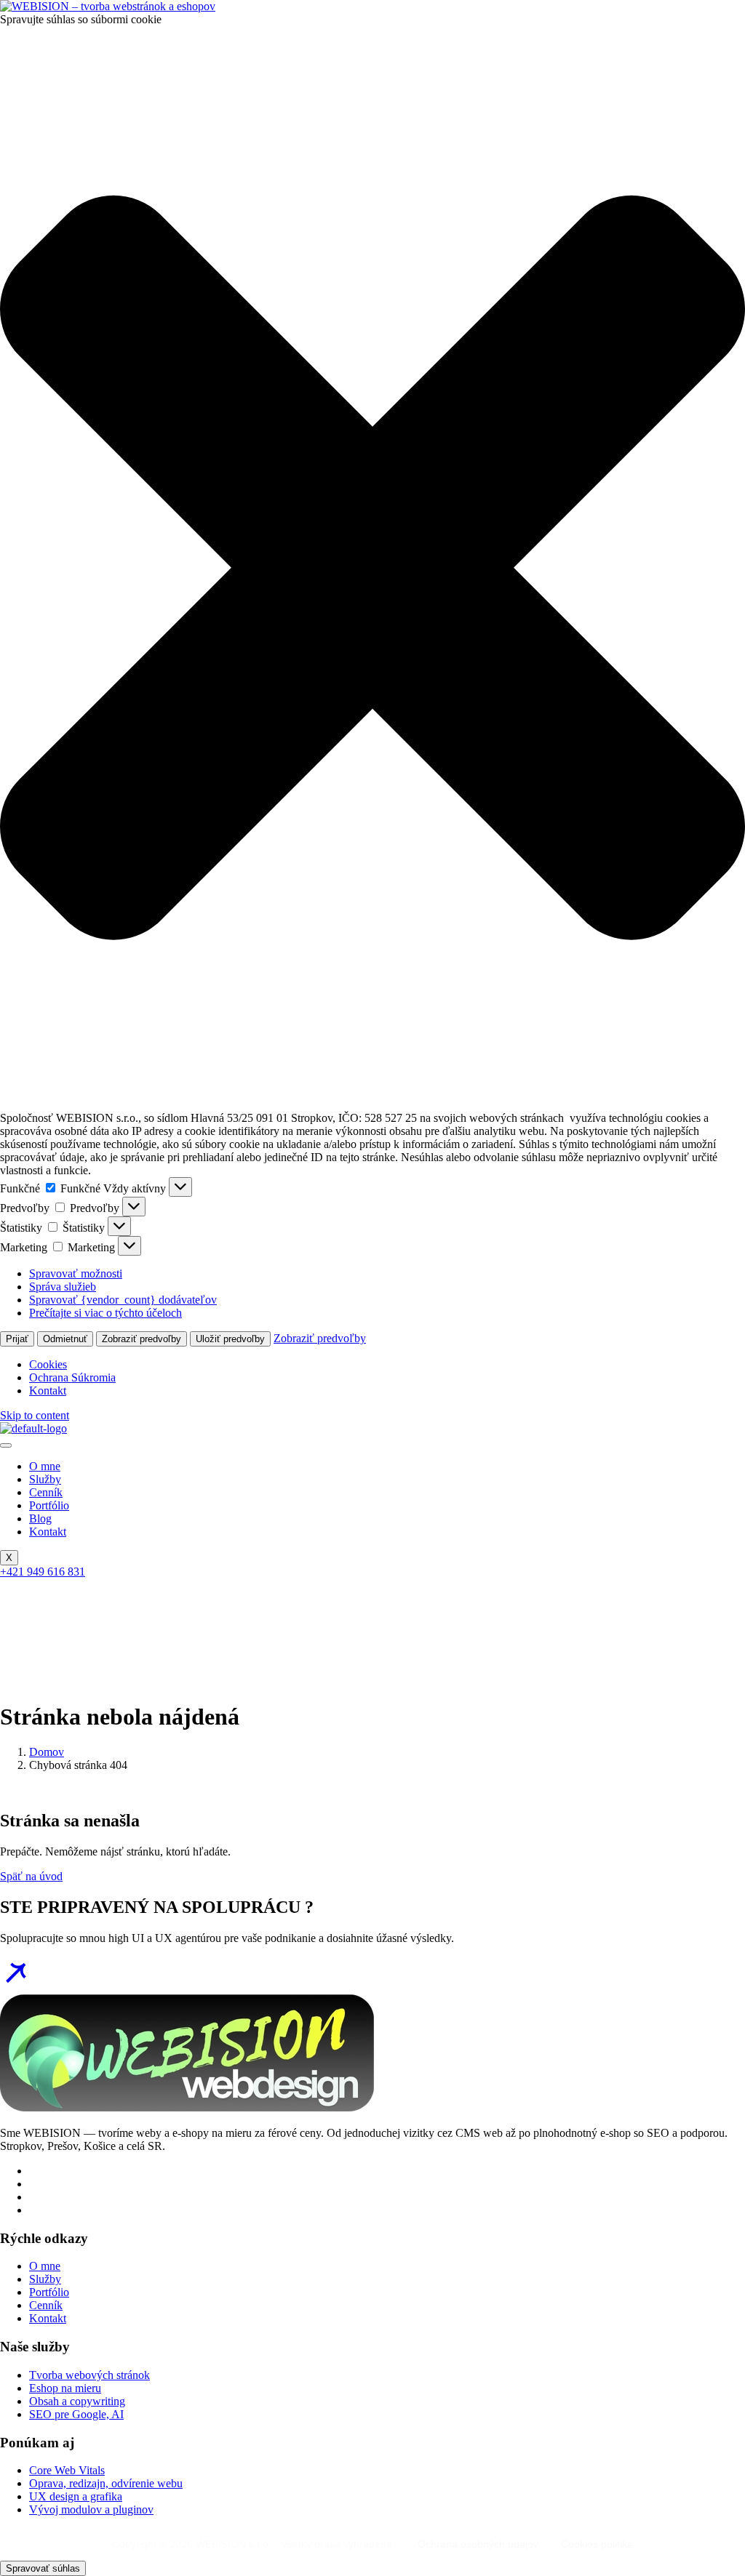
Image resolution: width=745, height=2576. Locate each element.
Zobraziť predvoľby (142, 1339)
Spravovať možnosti (76, 1273)
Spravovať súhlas (43, 2568)
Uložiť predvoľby (230, 1339)
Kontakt (48, 1391)
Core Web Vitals (67, 2470)
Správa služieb (63, 1287)
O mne (45, 1466)
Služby (45, 1479)
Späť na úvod (31, 1876)
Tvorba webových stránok (89, 2375)
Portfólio (49, 1505)
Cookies (48, 1364)
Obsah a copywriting (77, 2401)
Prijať (17, 1339)
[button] (372, 569)
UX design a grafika (76, 2496)
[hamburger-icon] (6, 1445)
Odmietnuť (65, 1339)
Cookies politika (597, 2544)
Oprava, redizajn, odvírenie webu (106, 2483)
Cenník (46, 1492)
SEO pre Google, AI (76, 2414)
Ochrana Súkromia (72, 1377)
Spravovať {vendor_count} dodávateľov (123, 1300)
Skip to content (35, 1415)
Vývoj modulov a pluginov (91, 2509)
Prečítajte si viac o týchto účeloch (105, 1313)
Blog (40, 1518)
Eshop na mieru (65, 2388)
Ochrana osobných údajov (478, 2544)
